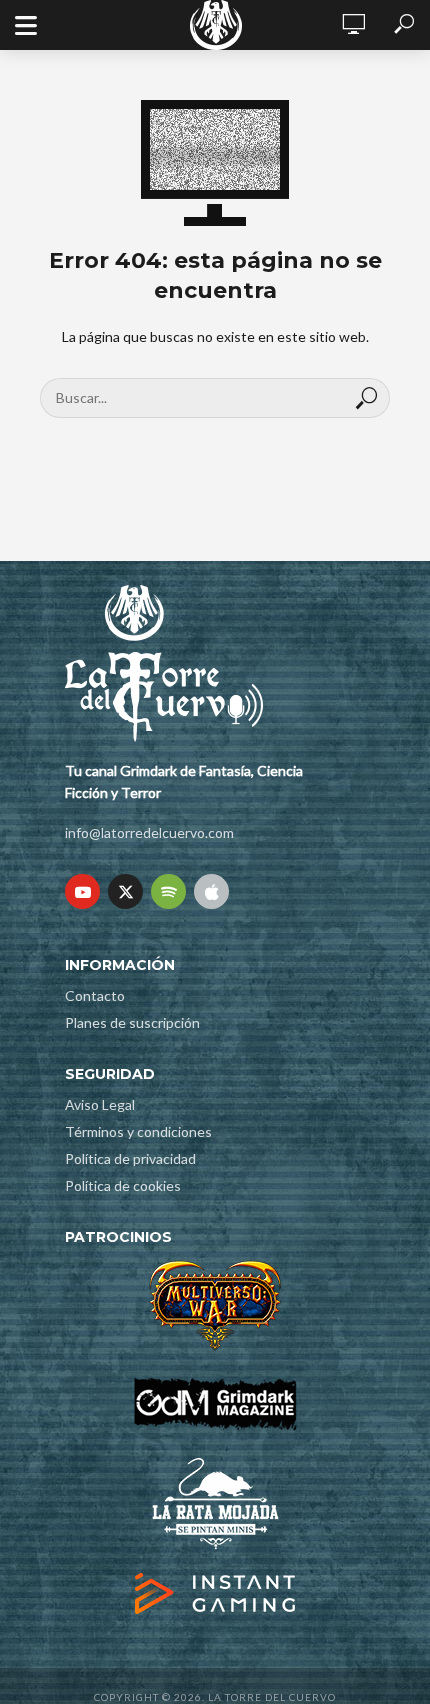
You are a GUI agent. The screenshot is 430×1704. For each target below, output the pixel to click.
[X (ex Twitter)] (125, 891)
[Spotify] (168, 891)
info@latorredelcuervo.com (149, 832)
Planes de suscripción (132, 1022)
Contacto (95, 995)
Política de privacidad (130, 1158)
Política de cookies (123, 1185)
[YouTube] (82, 891)
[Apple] (211, 891)
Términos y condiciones (138, 1131)
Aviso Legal (100, 1104)
